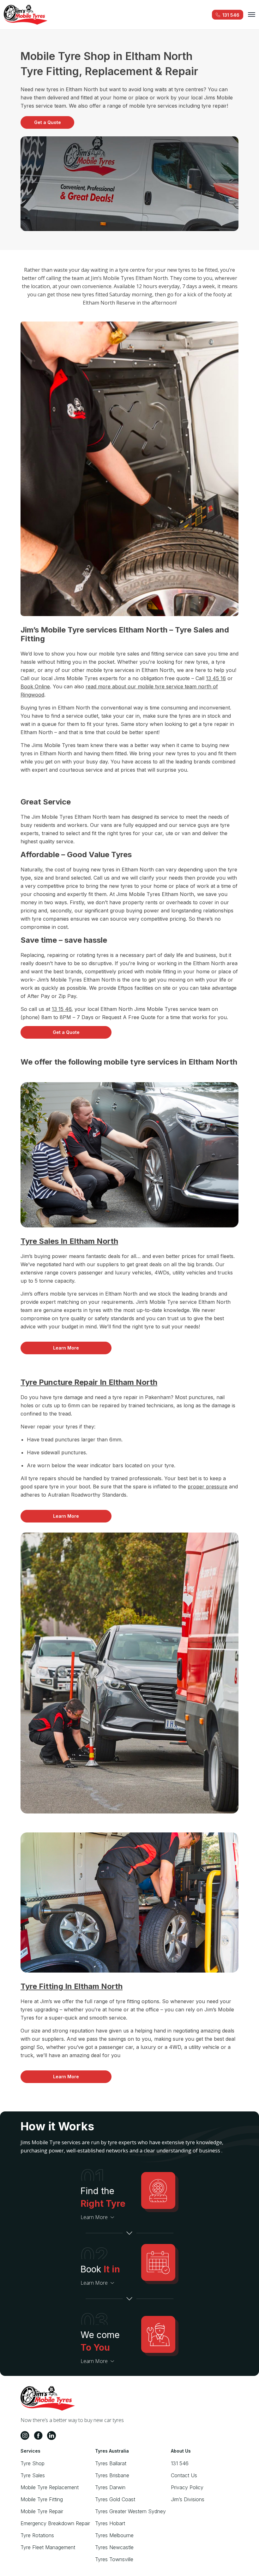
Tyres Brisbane (112, 2475)
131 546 (180, 2463)
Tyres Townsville (114, 2559)
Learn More (66, 1348)
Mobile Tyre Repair (42, 2511)
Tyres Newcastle (114, 2547)
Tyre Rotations (37, 2535)
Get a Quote (48, 122)
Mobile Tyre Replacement (50, 2487)
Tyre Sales (33, 2475)
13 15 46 (62, 1009)
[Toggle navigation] (252, 15)
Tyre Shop (33, 2463)
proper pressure (208, 1487)
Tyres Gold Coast (115, 2499)
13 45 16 (216, 678)
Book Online (35, 686)
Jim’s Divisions (188, 2499)
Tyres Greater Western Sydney (130, 2511)
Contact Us (184, 2475)
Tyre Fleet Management (48, 2547)
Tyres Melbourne (114, 2535)
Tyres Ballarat (111, 2463)
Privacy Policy (187, 2487)
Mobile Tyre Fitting (42, 2499)
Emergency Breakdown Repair (55, 2523)
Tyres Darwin (110, 2487)
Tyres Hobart (110, 2523)
